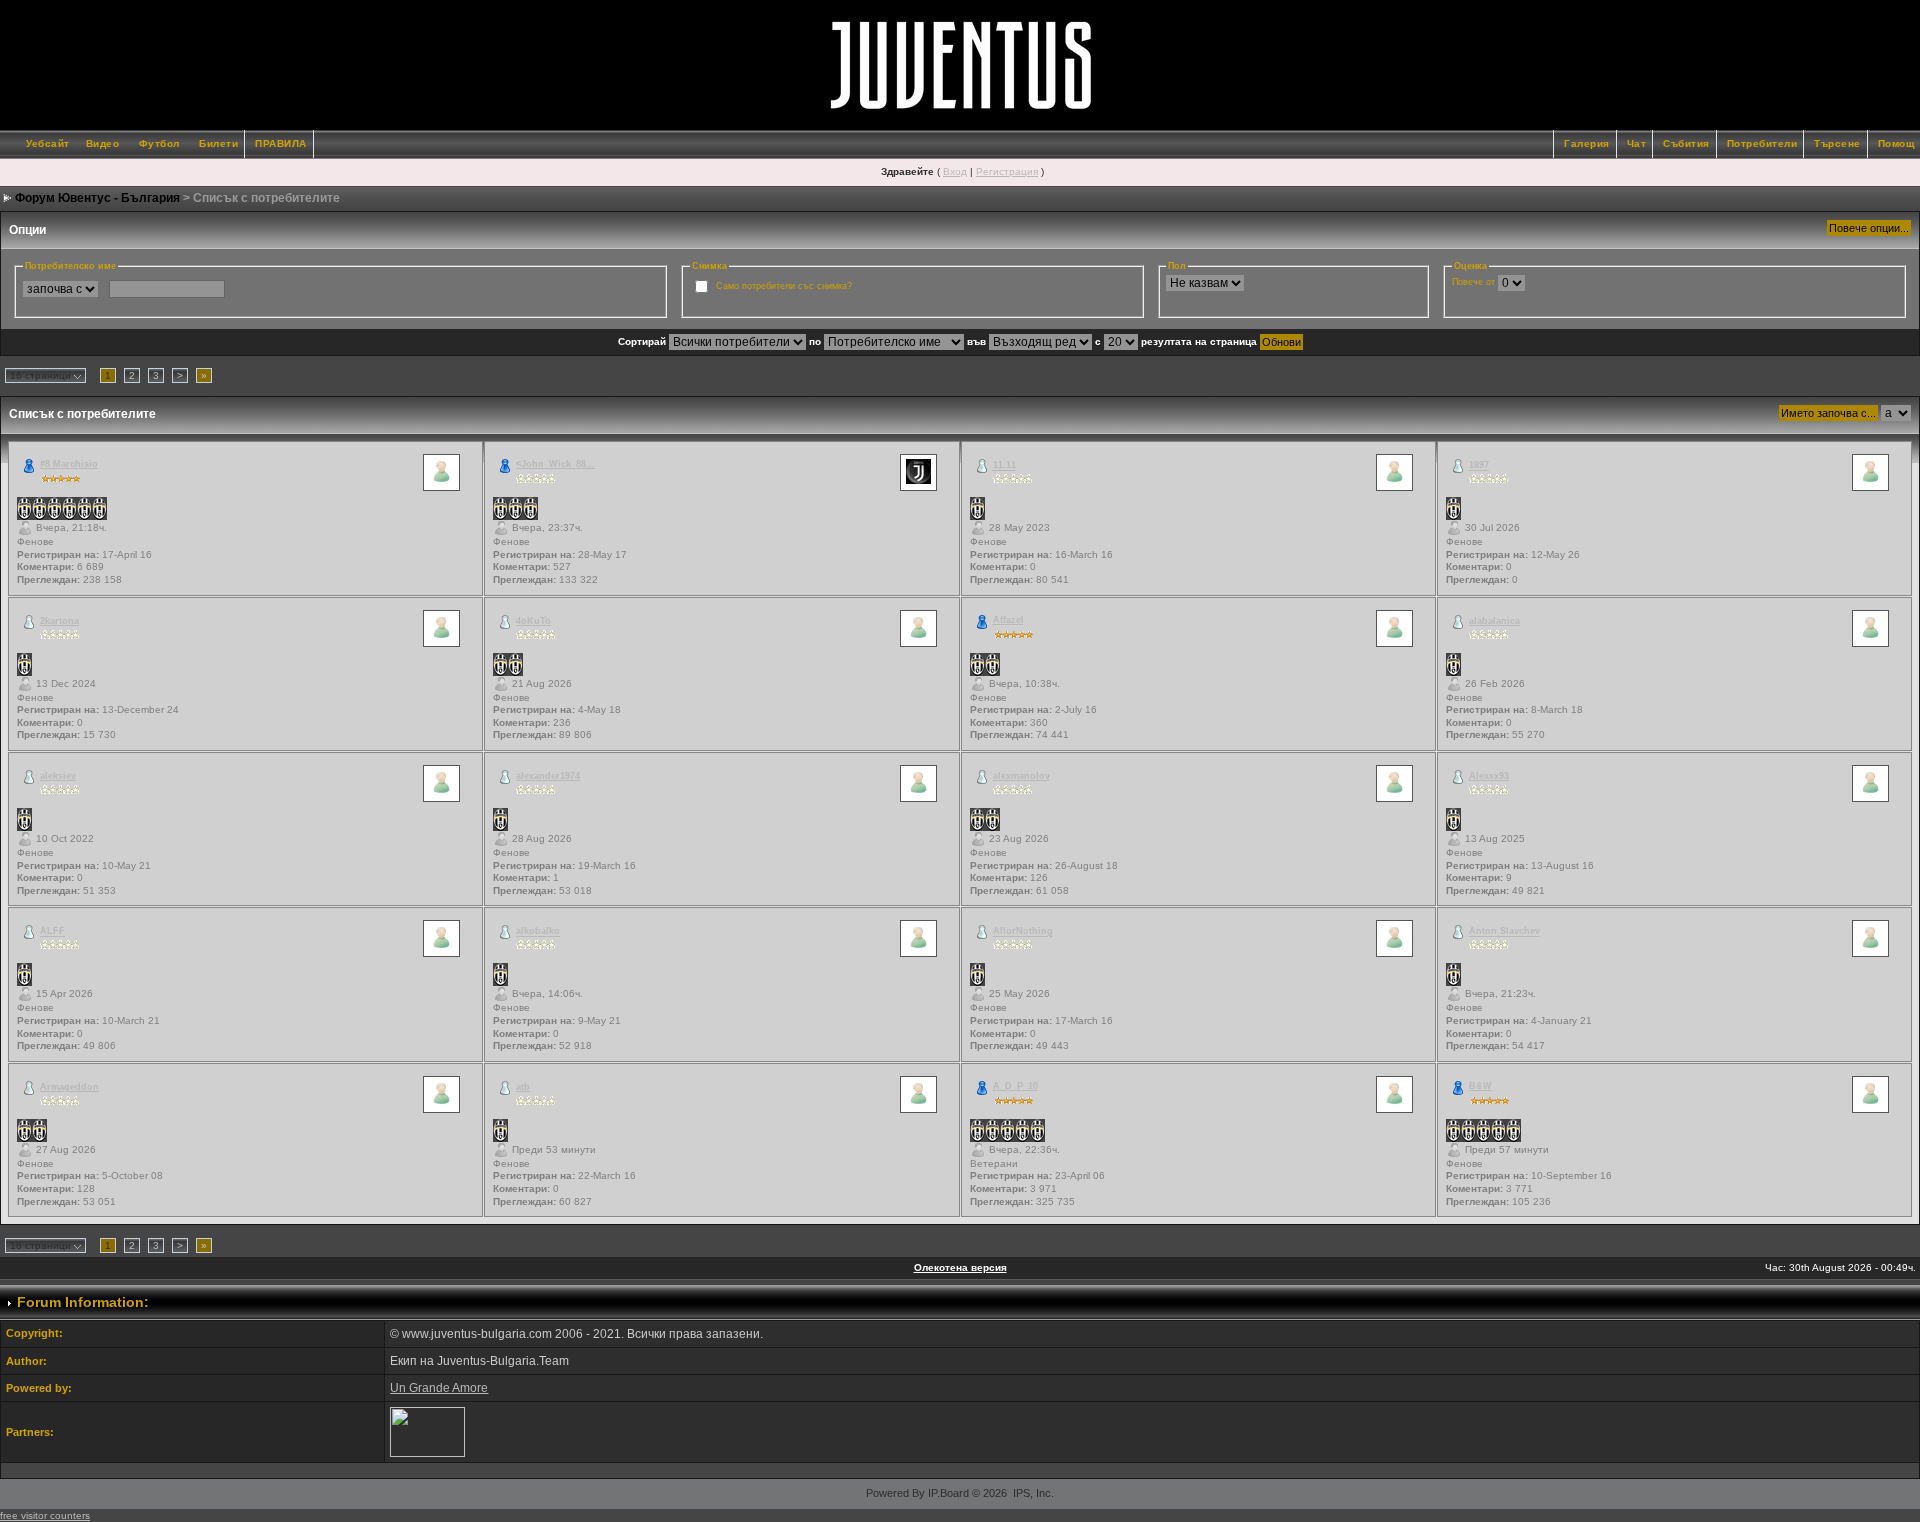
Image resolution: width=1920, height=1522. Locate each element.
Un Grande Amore (439, 1388)
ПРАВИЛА (281, 143)
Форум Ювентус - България (97, 198)
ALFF (52, 932)
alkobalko (538, 932)
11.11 (1004, 466)
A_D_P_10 (1015, 1086)
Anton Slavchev (1504, 932)
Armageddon (69, 1087)
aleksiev (58, 776)
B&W (1480, 1086)
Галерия (1587, 143)
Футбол (159, 143)
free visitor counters (45, 1515)
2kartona (59, 621)
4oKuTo (533, 621)
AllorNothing (1023, 932)
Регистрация (1007, 171)
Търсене (1837, 143)
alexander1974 (548, 776)
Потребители (1762, 143)
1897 (1479, 466)
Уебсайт (48, 143)
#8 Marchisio (69, 464)
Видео (103, 143)
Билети (218, 143)
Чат (1637, 143)
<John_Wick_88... (555, 464)
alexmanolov (1021, 776)
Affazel (1008, 620)
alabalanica (1494, 621)
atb (523, 1087)
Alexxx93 (1489, 776)
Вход (955, 171)
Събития (1686, 143)
